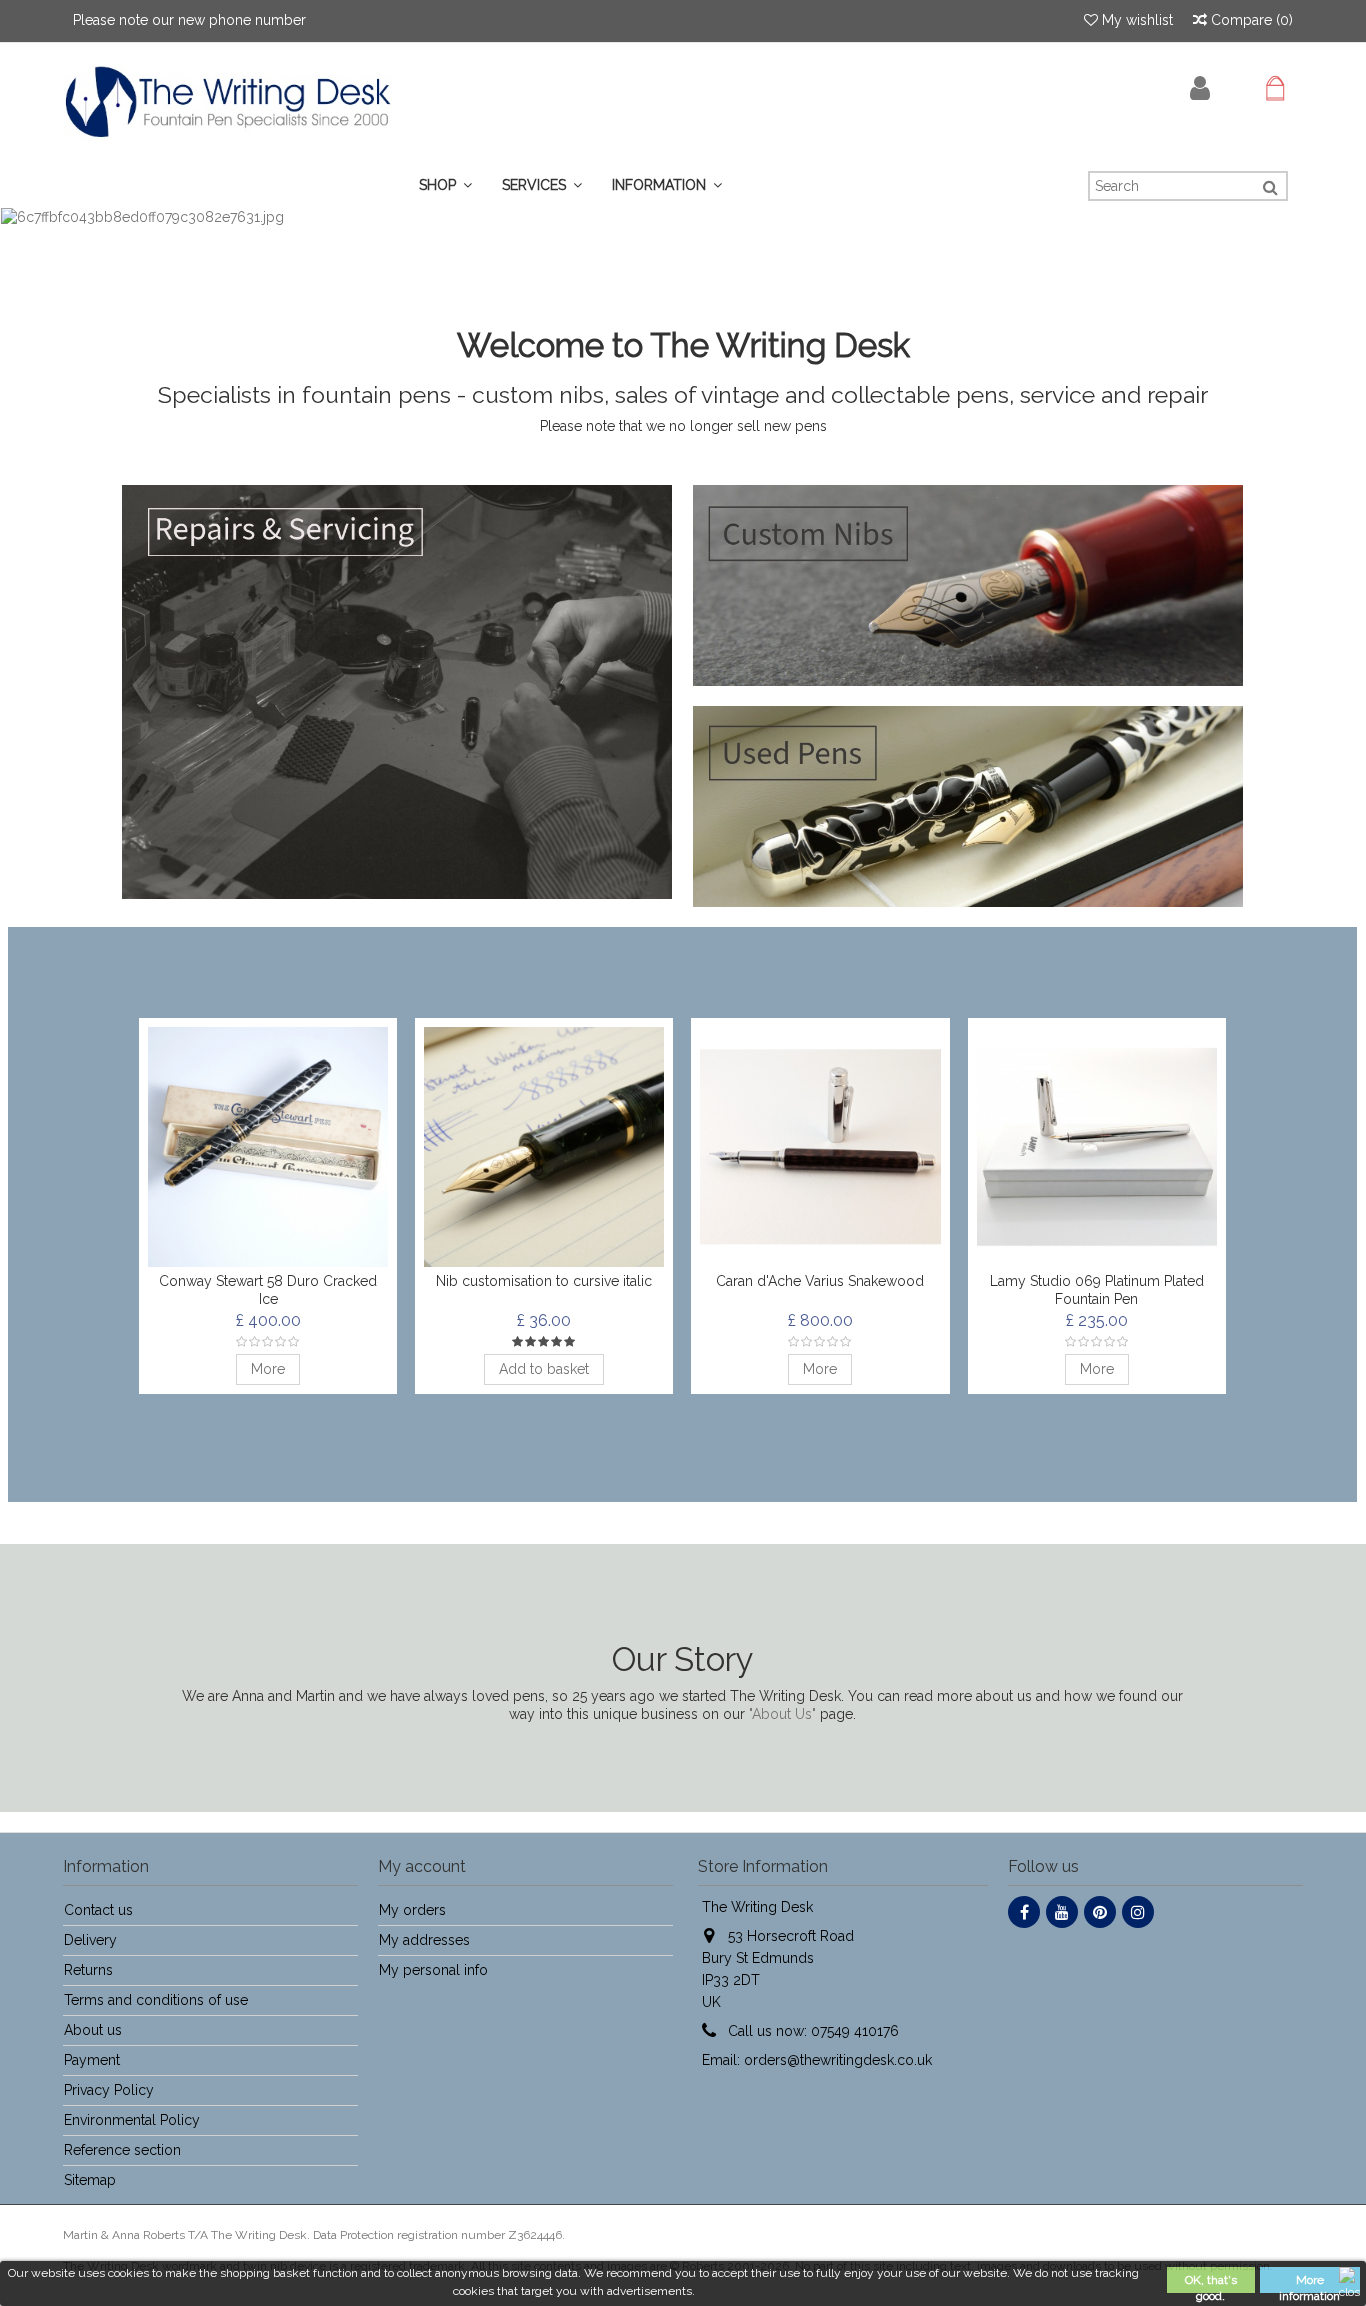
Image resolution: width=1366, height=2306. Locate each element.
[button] (542, 185)
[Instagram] (1138, 1912)
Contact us (98, 1910)
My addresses (424, 1940)
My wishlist (1135, 20)
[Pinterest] (1100, 1912)
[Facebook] (1024, 1912)
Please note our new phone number (189, 20)
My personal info (433, 1970)
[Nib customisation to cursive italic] (544, 1147)
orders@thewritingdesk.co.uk (838, 2060)
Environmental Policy (132, 2120)
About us (93, 2030)
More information (1309, 2283)
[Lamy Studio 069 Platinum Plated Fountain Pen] (1097, 1147)
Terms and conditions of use (156, 2000)
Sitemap (90, 2180)
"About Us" (782, 1714)
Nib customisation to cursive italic (544, 1281)
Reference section (122, 2150)
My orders (412, 1910)
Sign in (1200, 88)
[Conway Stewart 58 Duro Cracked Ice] (268, 1147)
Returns (88, 1970)
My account (422, 1866)
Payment (92, 2060)
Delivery (90, 1940)
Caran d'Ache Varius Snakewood (820, 1281)
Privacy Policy (109, 2090)
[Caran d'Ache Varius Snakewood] (820, 1147)
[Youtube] (1062, 1912)
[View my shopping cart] (1275, 89)
